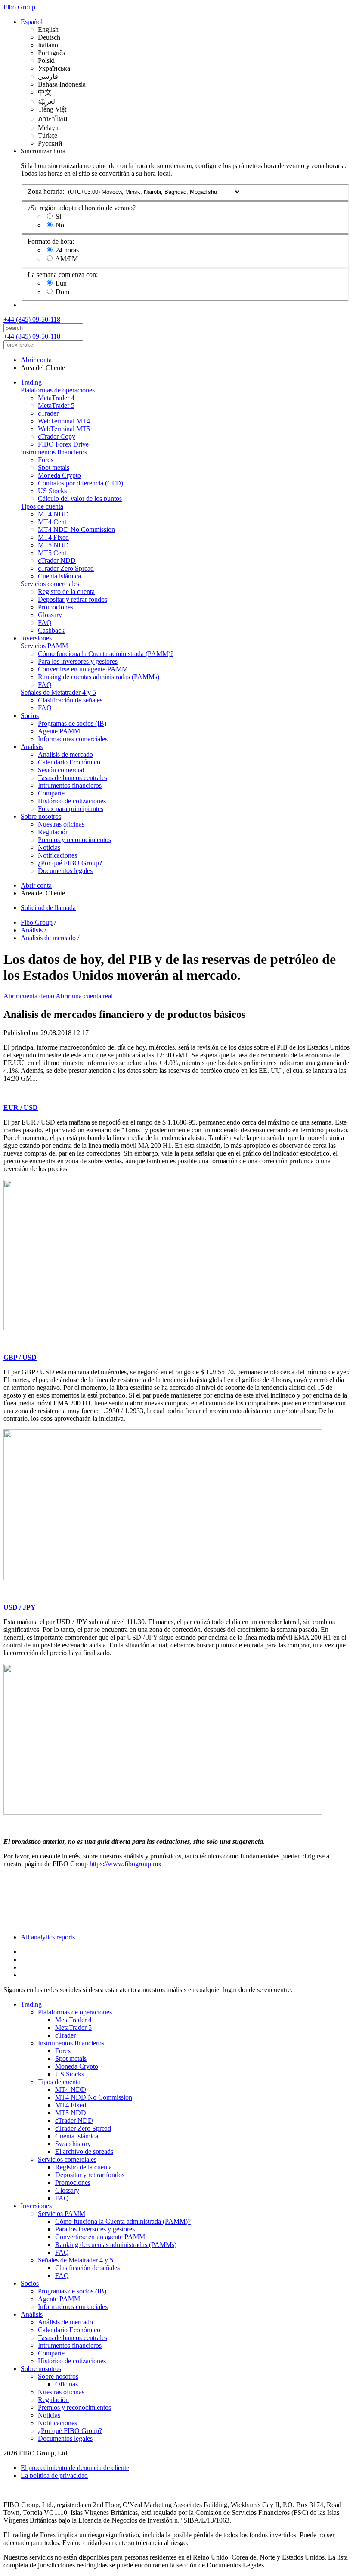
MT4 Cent (52, 522)
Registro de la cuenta (66, 592)
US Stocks (52, 491)
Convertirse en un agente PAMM (83, 669)
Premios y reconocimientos (74, 840)
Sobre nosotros (41, 816)
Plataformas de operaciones (58, 390)
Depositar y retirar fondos (73, 599)
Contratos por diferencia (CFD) (81, 483)
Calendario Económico (69, 762)
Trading (31, 382)
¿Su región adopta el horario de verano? (82, 208)
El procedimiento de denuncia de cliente (75, 2468)
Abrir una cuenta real (84, 996)
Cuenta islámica (59, 576)
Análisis (32, 747)
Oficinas (67, 2384)
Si (58, 216)
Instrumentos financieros (54, 452)
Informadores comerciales (73, 739)
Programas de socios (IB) (72, 723)
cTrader (48, 413)
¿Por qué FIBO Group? (70, 863)
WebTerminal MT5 (64, 429)
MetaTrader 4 (56, 398)
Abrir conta (36, 360)
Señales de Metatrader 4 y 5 (58, 692)
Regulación (53, 832)
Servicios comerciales (50, 584)
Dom (62, 292)
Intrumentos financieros (70, 785)
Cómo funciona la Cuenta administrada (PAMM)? (106, 654)
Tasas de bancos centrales (73, 778)
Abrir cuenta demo (29, 996)
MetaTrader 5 (56, 406)
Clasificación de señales (70, 700)
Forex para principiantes (71, 809)
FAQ (45, 623)
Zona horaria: (46, 191)
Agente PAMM (59, 731)
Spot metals (54, 468)
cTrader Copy (57, 437)
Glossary (50, 615)
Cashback (51, 630)
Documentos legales (65, 871)
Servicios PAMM (44, 646)
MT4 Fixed (53, 537)
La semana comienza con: (63, 275)
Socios (30, 716)
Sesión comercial (61, 770)
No (60, 225)
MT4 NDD (53, 514)
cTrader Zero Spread (66, 568)
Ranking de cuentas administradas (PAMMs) (99, 677)
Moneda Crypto (59, 475)
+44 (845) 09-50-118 (32, 319)
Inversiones (36, 638)
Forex (46, 460)
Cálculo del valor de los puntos (80, 499)
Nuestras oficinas (61, 824)
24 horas (67, 250)
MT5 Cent (52, 553)
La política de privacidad (54, 2475)
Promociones (56, 607)
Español (32, 22)
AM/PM (67, 259)
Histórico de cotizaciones (72, 801)
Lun (61, 283)
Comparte (51, 793)
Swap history (73, 2144)
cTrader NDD (57, 561)
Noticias (49, 847)
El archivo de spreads (84, 2152)
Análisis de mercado (65, 754)
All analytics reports (48, 1937)
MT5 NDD (53, 545)
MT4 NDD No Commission (76, 530)
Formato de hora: (51, 241)
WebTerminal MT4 (64, 421)
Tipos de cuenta (42, 506)
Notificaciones (57, 855)
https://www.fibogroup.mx (125, 1864)
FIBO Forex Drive (63, 444)
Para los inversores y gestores (78, 661)
